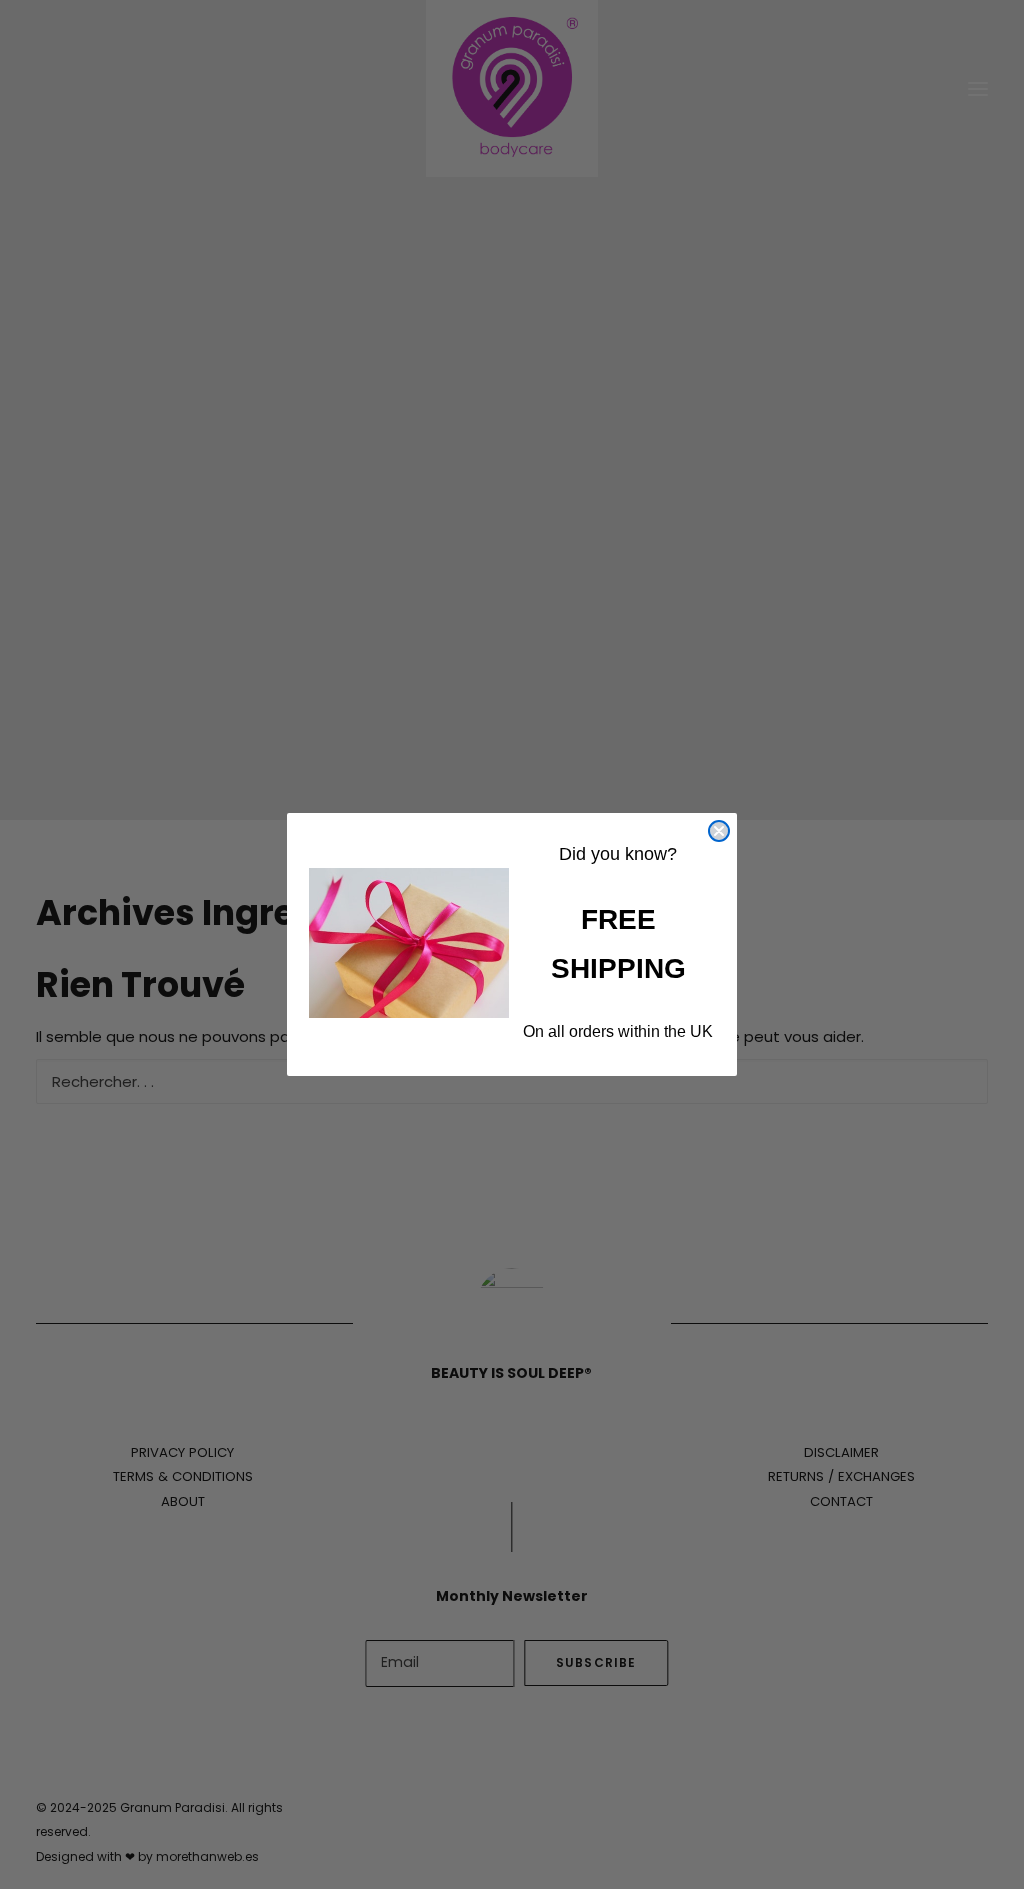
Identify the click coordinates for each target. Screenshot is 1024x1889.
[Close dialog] (719, 831)
